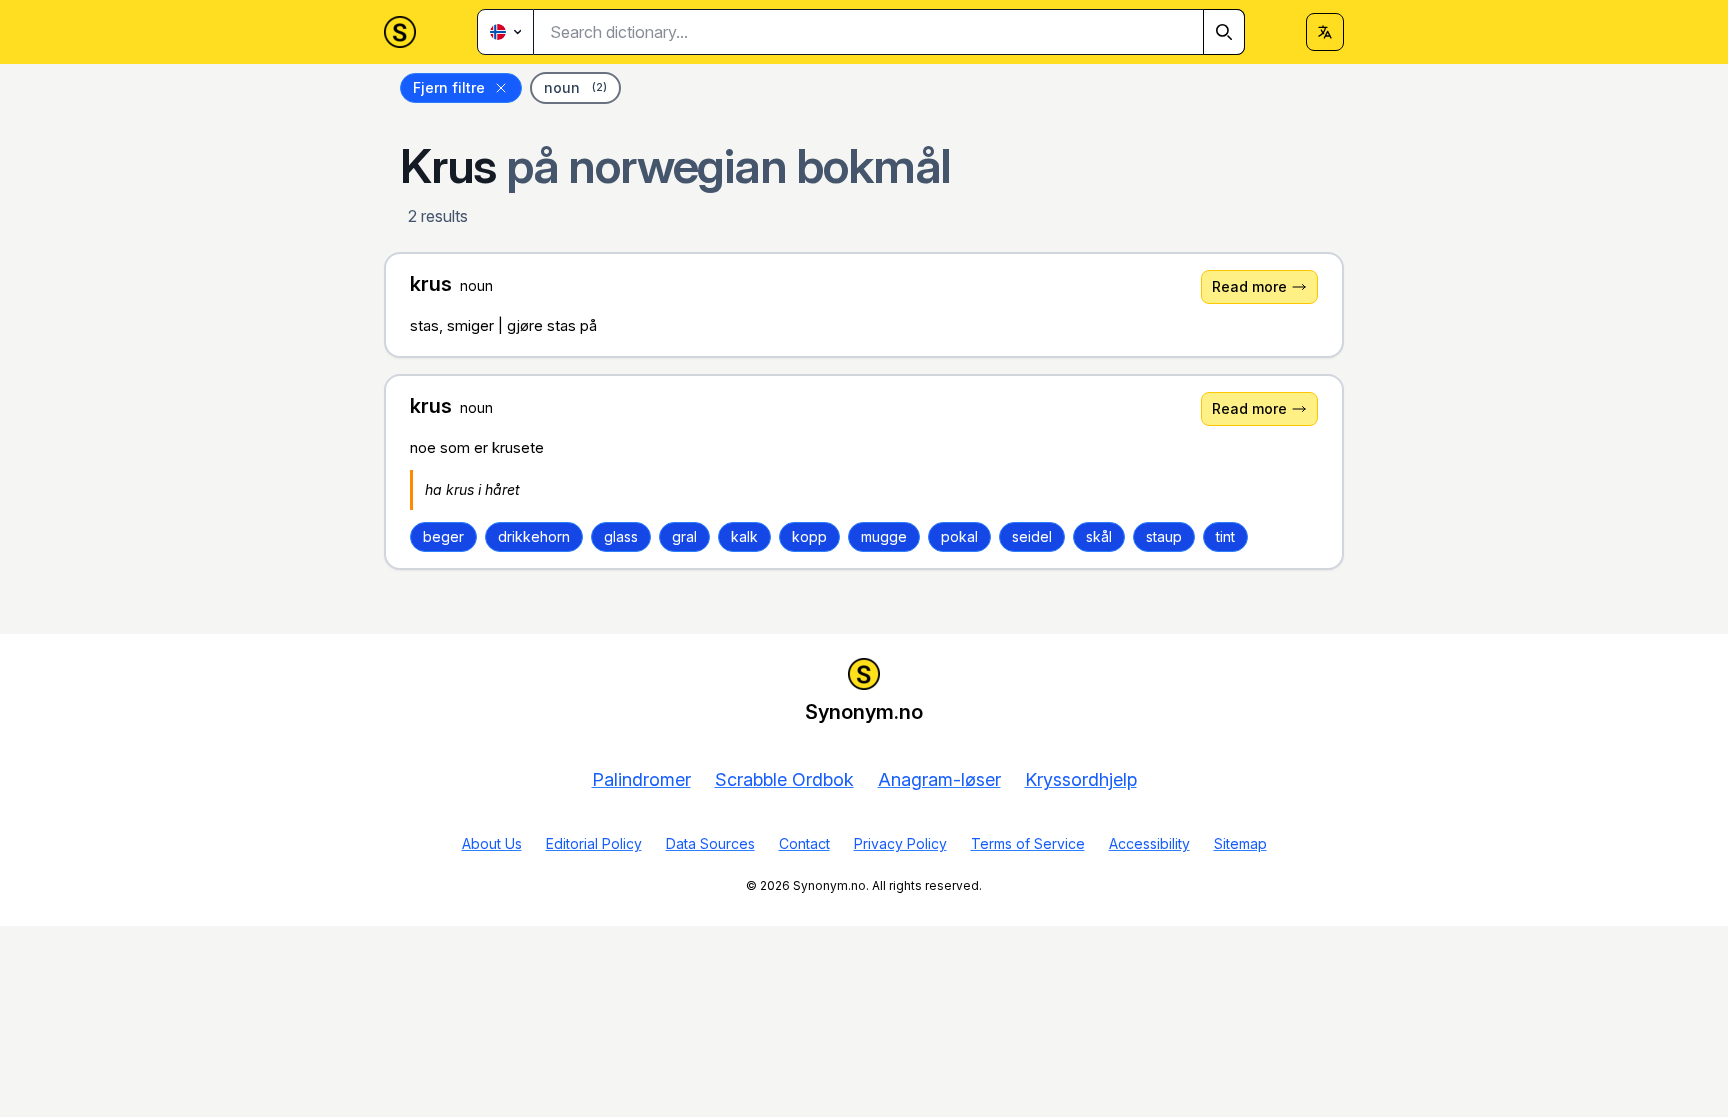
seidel (1032, 536)
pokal (959, 536)
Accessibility (1149, 843)
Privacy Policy (900, 843)
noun (575, 87)
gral (684, 536)
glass (621, 536)
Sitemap (1240, 843)
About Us (492, 843)
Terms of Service (1028, 843)
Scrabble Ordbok (784, 779)
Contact (804, 843)
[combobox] (889, 32)
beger (443, 536)
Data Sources (710, 843)
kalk (744, 536)
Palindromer (641, 779)
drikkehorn (534, 536)
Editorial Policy (594, 843)
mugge (884, 536)
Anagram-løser (939, 779)
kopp (809, 536)
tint (1225, 536)
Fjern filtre (449, 87)
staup (1164, 536)
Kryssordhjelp (1081, 779)
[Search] (1224, 32)
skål (1099, 536)
